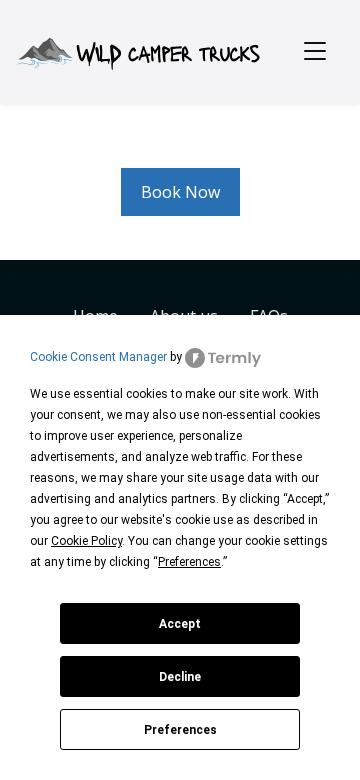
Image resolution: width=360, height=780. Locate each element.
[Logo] (137, 49)
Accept (180, 624)
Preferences (180, 730)
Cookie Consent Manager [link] (98, 357)
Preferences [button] (189, 562)
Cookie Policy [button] (86, 541)
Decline (180, 677)
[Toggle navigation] (315, 52)
